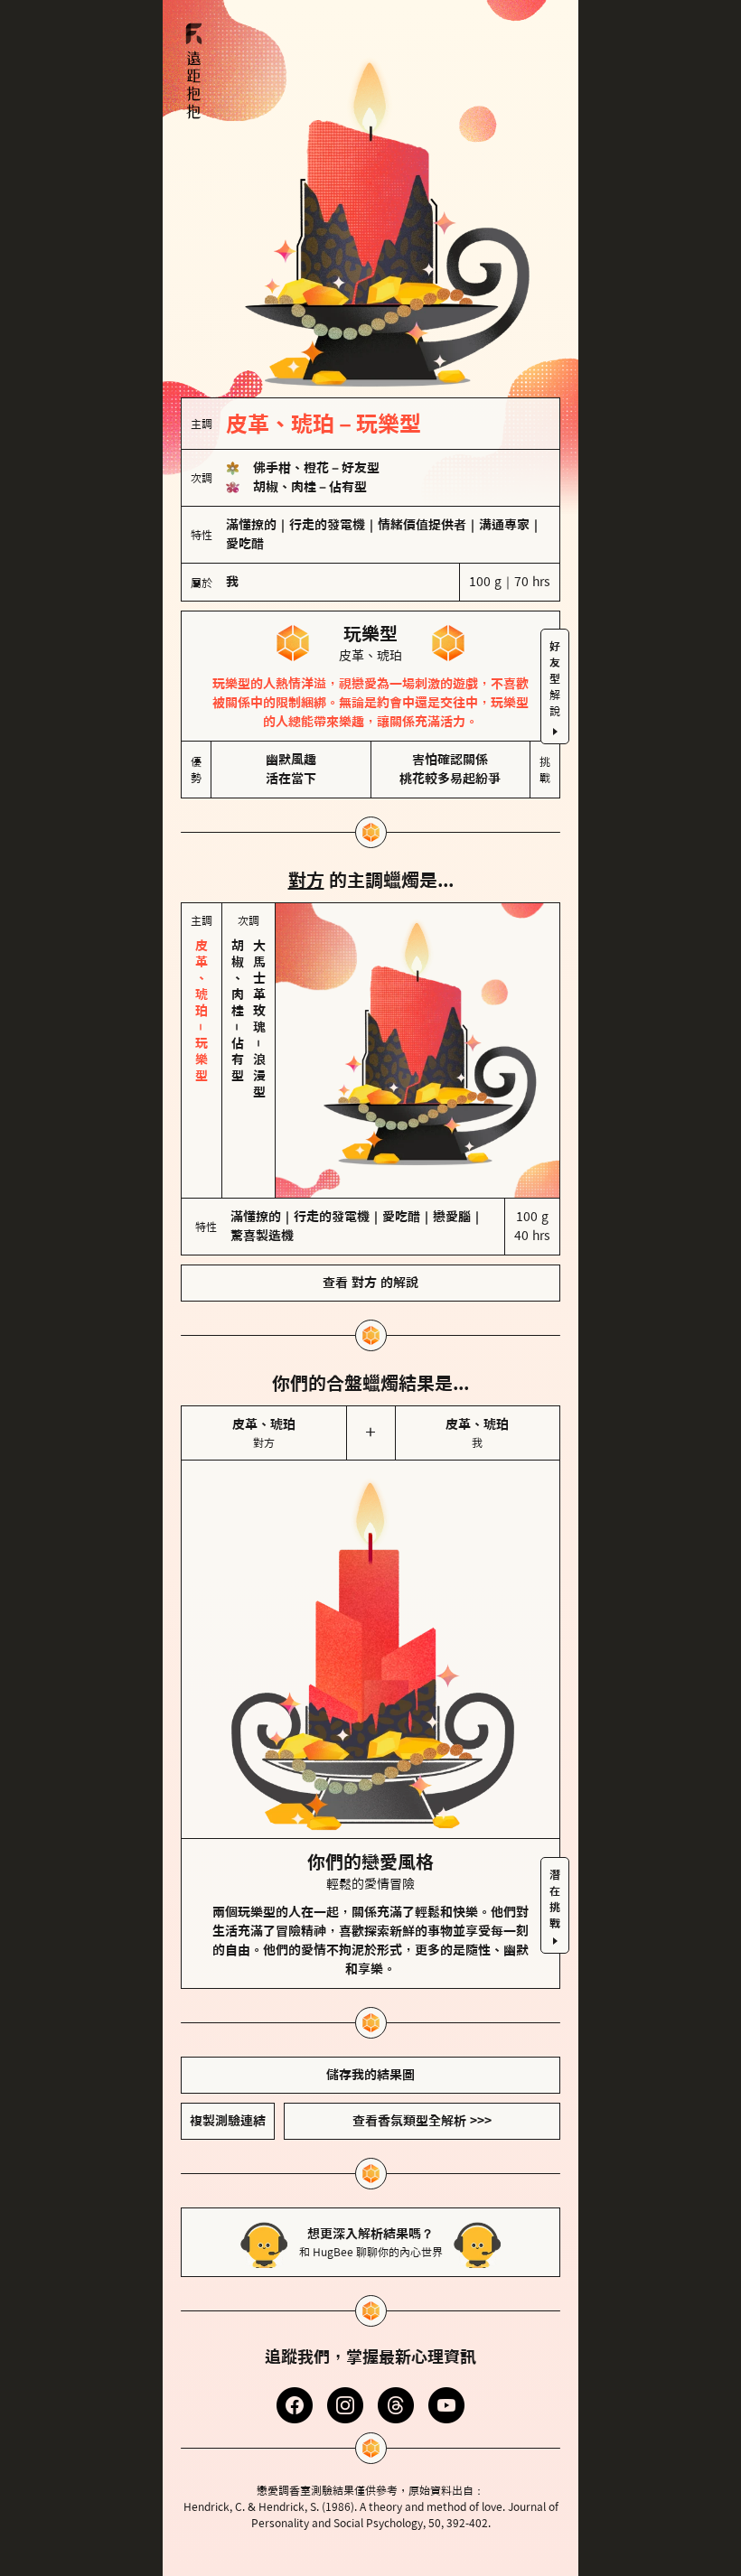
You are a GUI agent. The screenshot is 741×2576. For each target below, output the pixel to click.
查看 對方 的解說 (370, 1207)
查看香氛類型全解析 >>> (422, 2045)
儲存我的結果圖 (370, 1999)
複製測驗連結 (228, 2045)
